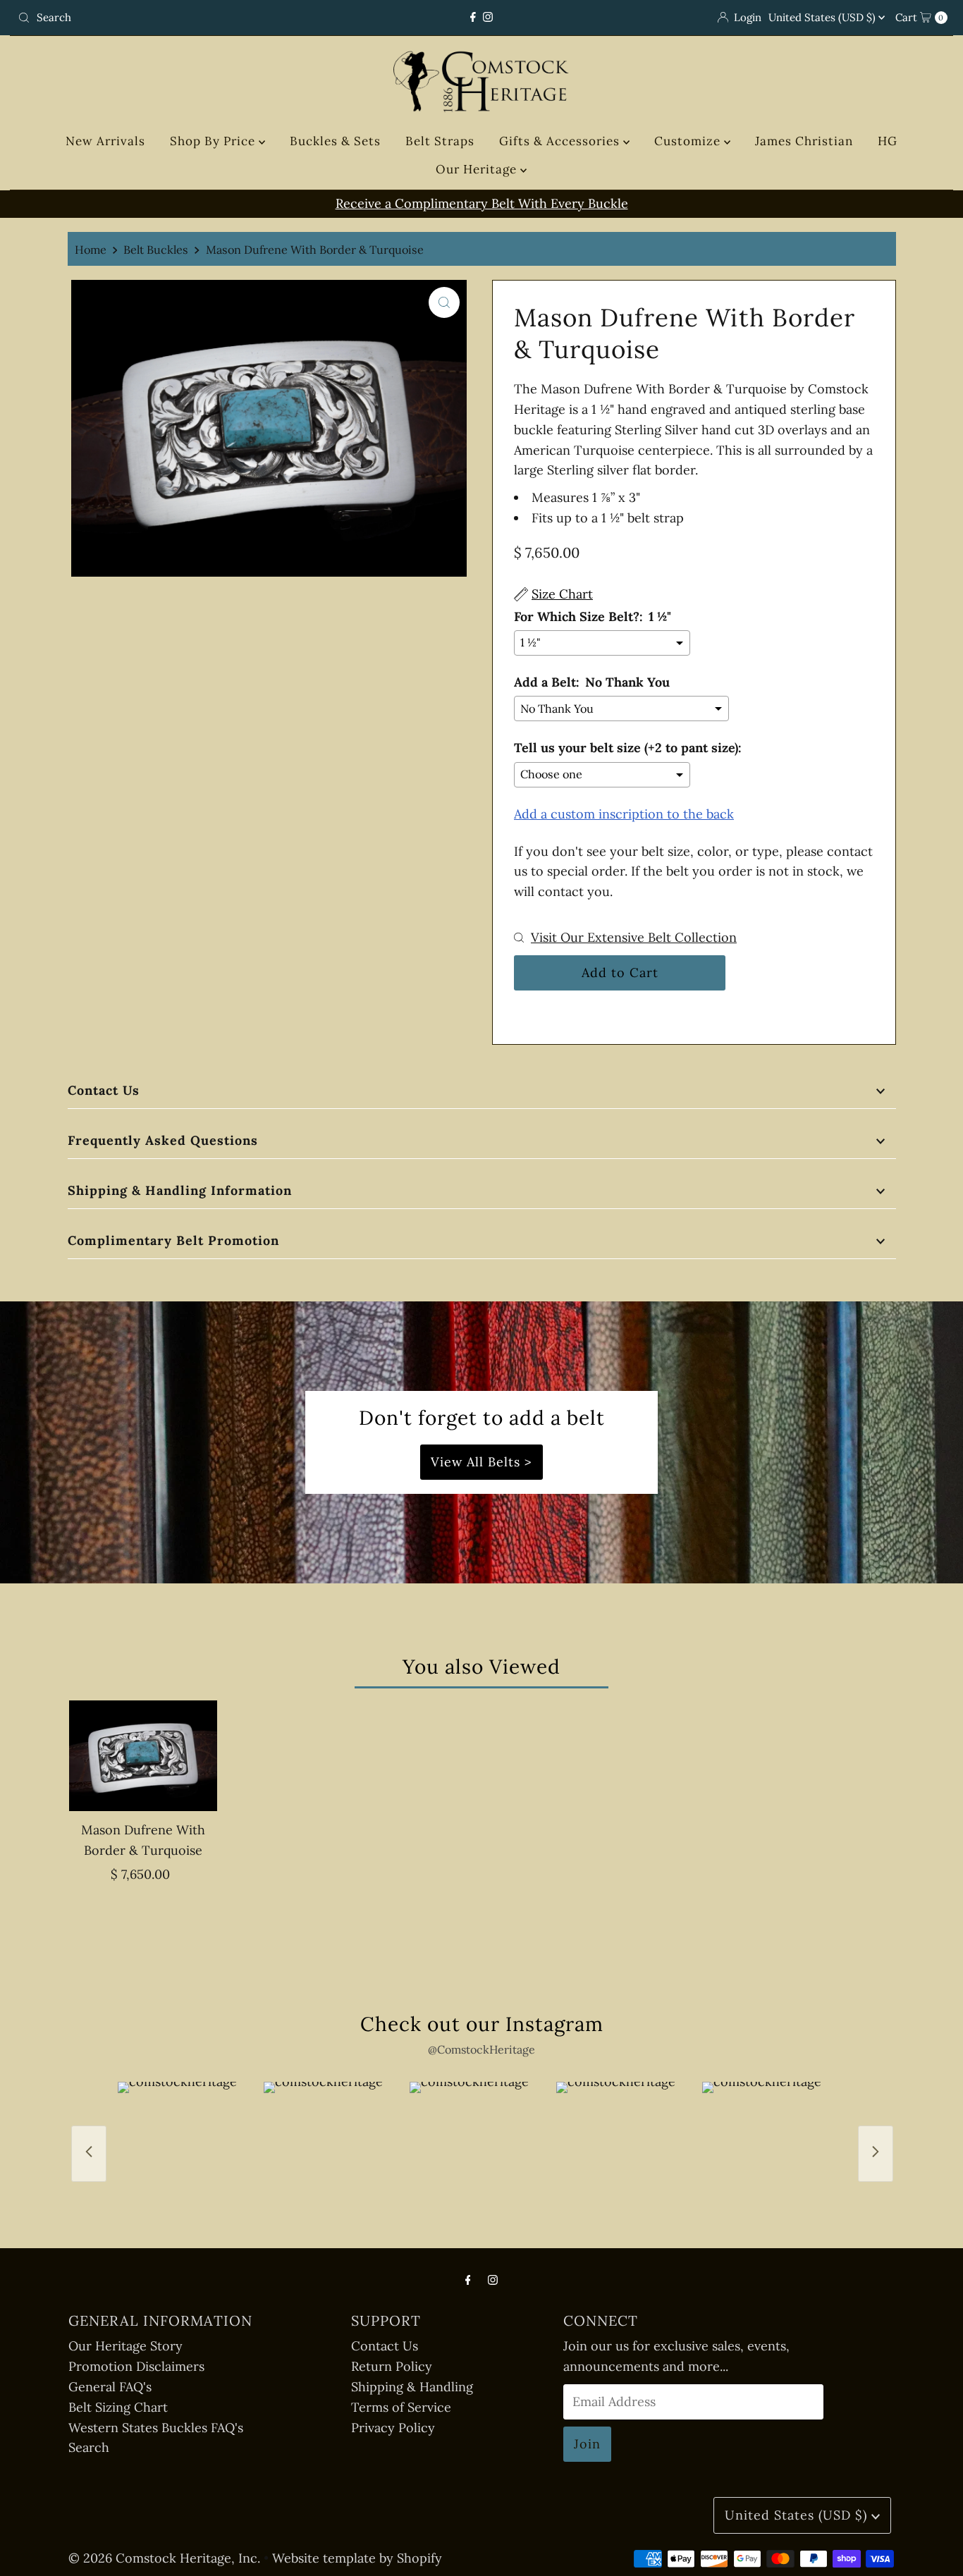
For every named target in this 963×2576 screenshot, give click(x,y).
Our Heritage (478, 169)
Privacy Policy (393, 2428)
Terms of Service (401, 2407)
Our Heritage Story (125, 2346)
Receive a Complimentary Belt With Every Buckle (482, 203)
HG (888, 141)
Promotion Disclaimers (136, 2366)
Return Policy (392, 2366)
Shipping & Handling (412, 2387)
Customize (689, 141)
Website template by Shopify (357, 2558)
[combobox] (165, 18)
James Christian (804, 141)
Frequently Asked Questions (163, 1140)
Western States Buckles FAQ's (156, 2428)
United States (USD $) (823, 17)
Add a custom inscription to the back (624, 814)
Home (91, 250)
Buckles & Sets (335, 141)
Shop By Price (214, 141)
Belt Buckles (156, 250)
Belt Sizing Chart (118, 2407)
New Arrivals (105, 141)
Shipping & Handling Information (180, 1190)
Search (89, 2447)
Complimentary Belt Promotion (173, 1240)
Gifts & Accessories (561, 141)
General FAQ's (110, 2387)
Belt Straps (440, 141)
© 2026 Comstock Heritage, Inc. (164, 2558)
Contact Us (104, 1090)
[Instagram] (488, 17)
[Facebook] (473, 17)
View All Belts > (481, 1462)
